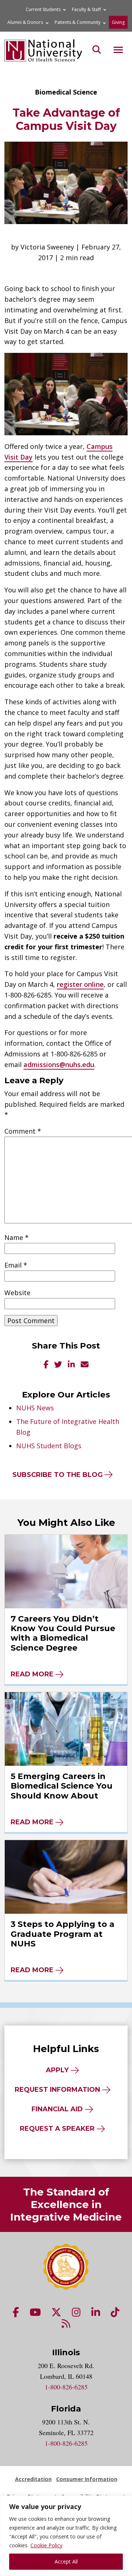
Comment (23, 1131)
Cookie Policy (46, 2545)
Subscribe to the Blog (58, 1475)
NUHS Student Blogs (49, 1446)
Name (16, 1237)
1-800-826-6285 (66, 2387)
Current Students (43, 9)
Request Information (57, 2090)
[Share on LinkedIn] (71, 1365)
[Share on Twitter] (58, 1365)
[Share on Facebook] (46, 1365)
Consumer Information (87, 2479)
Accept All (66, 2561)
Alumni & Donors (25, 22)
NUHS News (35, 1408)
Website (17, 1293)
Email (16, 1265)
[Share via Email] (85, 1365)
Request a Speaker (57, 2129)
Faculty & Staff (86, 9)
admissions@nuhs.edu (59, 1064)
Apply (57, 2070)
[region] (66, 2536)
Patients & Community (78, 22)
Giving (118, 22)
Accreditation (33, 2479)
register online (80, 984)
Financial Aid (57, 2109)
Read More (32, 1674)
